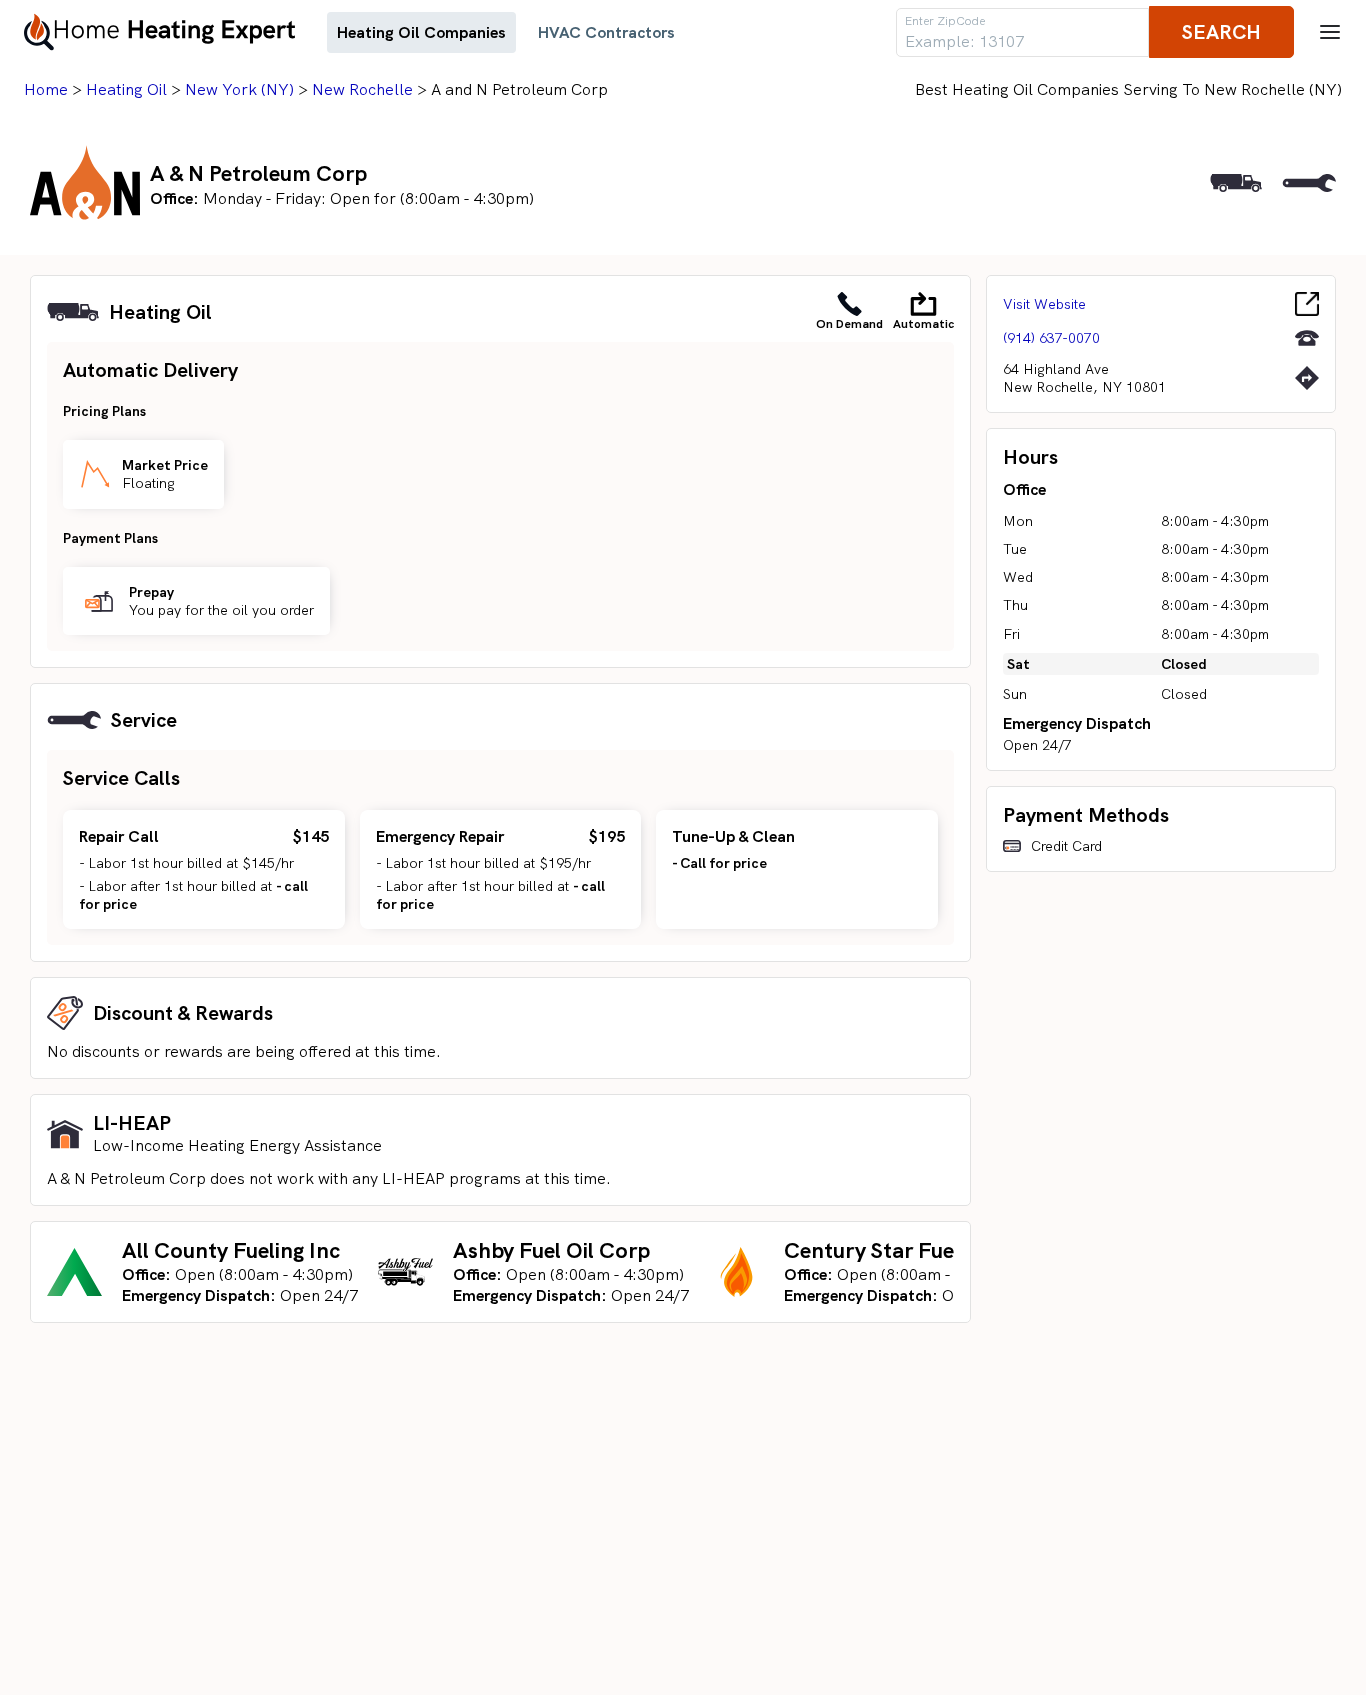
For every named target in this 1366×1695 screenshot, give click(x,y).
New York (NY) (239, 89)
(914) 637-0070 (1051, 338)
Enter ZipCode (945, 21)
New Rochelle (362, 89)
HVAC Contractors (606, 32)
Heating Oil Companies (421, 32)
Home (46, 89)
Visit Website (1044, 304)
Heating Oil (126, 89)
